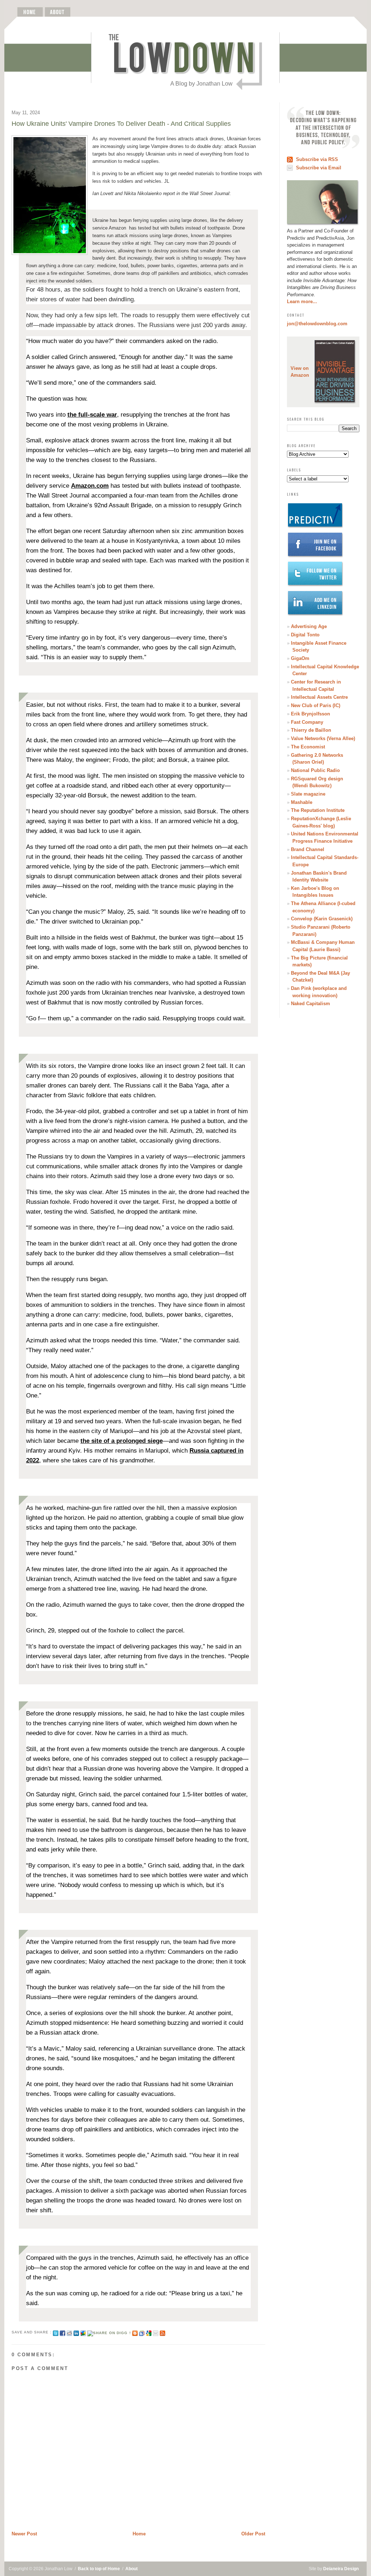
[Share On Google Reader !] (142, 2332)
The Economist (308, 747)
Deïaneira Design (341, 2569)
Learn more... (302, 302)
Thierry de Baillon (311, 730)
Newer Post (24, 2534)
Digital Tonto (305, 635)
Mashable (302, 802)
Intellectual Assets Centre (319, 697)
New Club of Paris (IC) (316, 705)
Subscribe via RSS (317, 159)
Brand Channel (308, 849)
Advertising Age (309, 626)
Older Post (253, 2534)
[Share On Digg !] (109, 2332)
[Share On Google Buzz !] (83, 2332)
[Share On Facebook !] (62, 2332)
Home (139, 2534)
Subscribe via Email (319, 168)
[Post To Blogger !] (135, 2332)
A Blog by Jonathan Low (201, 84)
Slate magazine (308, 794)
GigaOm (300, 658)
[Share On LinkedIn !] (76, 2332)
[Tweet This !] (56, 2332)
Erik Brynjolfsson (310, 714)
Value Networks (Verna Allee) (323, 738)
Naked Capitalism (310, 1004)
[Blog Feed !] (162, 2332)
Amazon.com (90, 486)
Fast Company (307, 722)
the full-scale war (92, 415)
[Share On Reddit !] (69, 2332)
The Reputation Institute (318, 810)
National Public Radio (315, 770)
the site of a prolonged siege (122, 1441)
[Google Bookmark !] (149, 2332)
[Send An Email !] (156, 2332)
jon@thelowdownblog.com (317, 324)
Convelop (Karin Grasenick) (322, 919)
